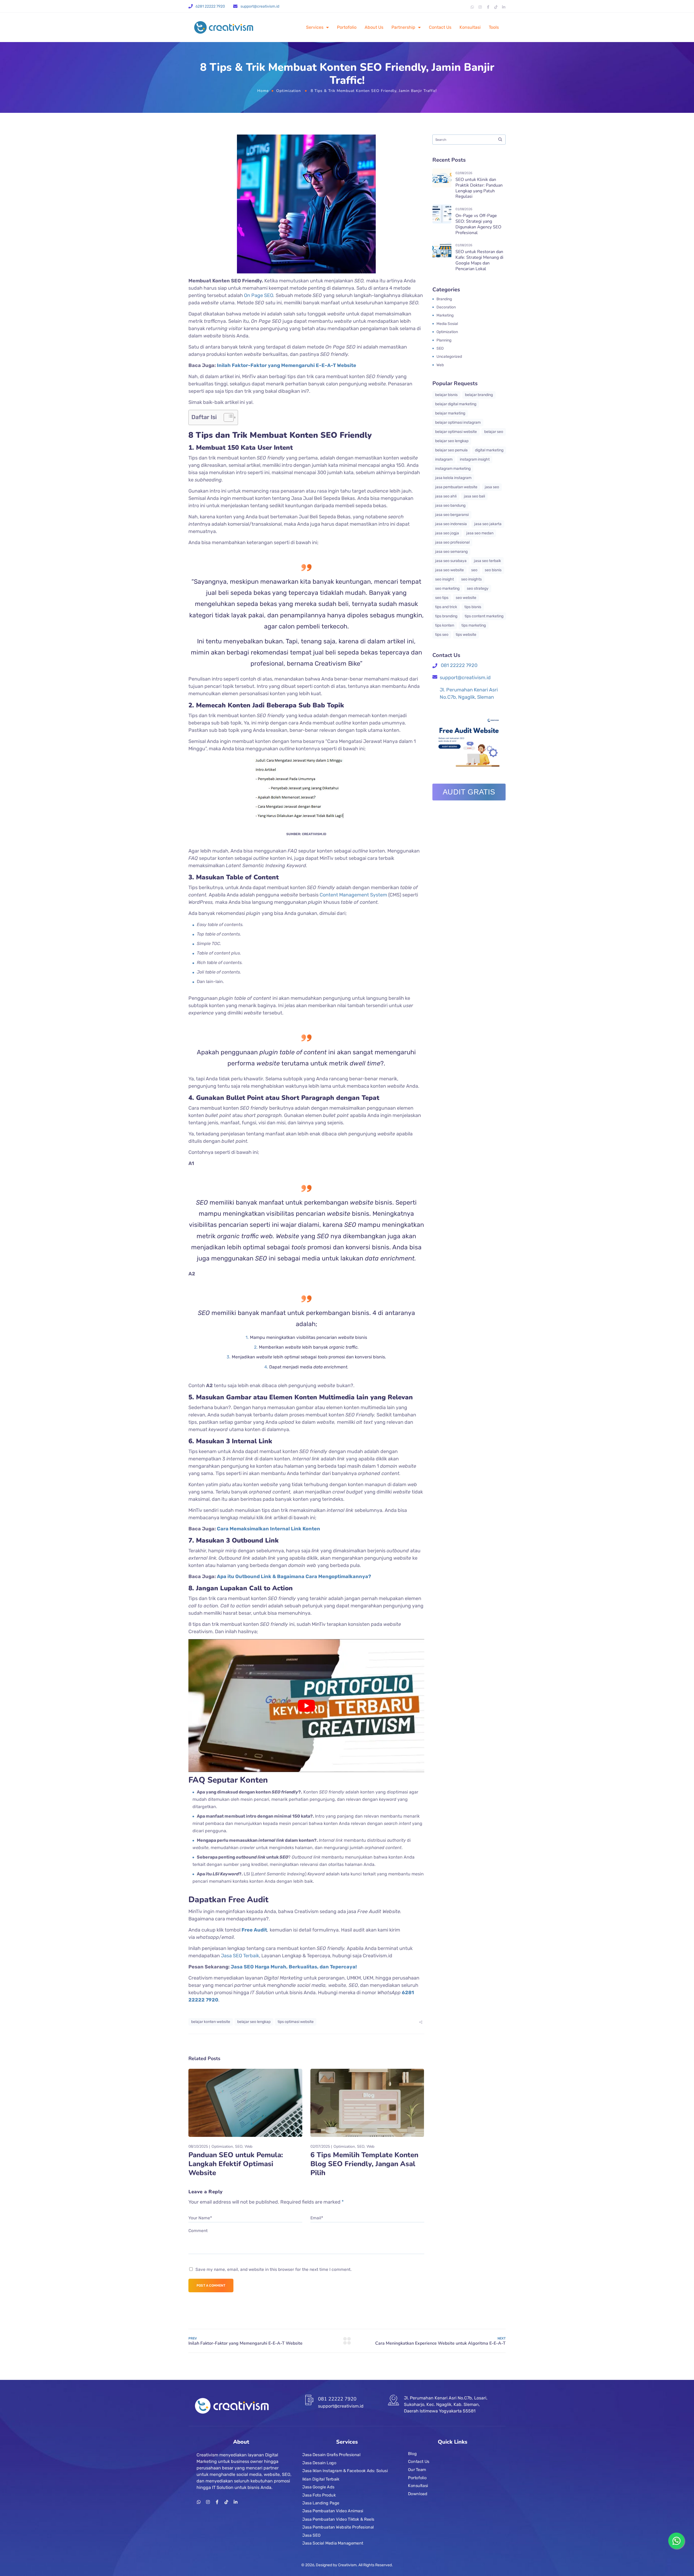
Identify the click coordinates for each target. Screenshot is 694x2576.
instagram (444, 459)
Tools (494, 27)
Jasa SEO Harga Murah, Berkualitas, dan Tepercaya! (294, 1967)
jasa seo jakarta (488, 524)
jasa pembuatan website (456, 487)
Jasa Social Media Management (333, 2543)
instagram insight (475, 459)
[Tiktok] (496, 7)
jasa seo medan (480, 533)
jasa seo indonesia (451, 524)
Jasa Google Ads (318, 2487)
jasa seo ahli (446, 496)
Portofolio (347, 27)
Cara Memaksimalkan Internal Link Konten (269, 1529)
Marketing (445, 315)
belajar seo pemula (451, 450)
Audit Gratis (469, 792)
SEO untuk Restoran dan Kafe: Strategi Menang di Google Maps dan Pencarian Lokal (479, 260)
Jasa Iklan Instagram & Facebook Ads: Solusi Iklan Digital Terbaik (345, 2475)
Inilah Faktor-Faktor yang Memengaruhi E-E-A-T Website (287, 365)
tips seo (442, 635)
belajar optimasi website (456, 432)
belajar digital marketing (456, 404)
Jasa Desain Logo (319, 2463)
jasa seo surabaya (451, 561)
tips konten (445, 625)
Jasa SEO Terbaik (240, 1956)
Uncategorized (449, 357)
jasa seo (492, 487)
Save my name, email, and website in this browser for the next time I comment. (274, 2269)
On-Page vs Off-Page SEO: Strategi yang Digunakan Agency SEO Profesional (478, 224)
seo (474, 570)
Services (315, 27)
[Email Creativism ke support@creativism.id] (235, 6)
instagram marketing (453, 469)
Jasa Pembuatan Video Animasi (333, 2511)
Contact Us (440, 27)
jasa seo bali (474, 496)
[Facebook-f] (488, 7)
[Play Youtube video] (306, 1705)
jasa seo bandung (450, 505)
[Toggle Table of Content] (226, 417)
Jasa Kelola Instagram (453, 478)
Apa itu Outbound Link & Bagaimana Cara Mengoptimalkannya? (294, 1576)
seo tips (442, 598)
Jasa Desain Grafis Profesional (331, 2455)
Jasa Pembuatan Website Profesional (338, 2527)
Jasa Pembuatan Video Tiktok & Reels (338, 2519)
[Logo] (224, 27)
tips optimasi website (296, 2022)
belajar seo (494, 432)
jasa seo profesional (452, 542)
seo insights (471, 579)
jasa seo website (449, 570)
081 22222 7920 (459, 665)
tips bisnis (473, 607)
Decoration (446, 307)
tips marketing (474, 625)
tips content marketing (484, 616)
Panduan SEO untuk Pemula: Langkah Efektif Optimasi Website (236, 2164)
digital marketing (489, 450)
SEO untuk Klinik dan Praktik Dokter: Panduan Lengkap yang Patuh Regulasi (479, 188)
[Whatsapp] (472, 7)
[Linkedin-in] (504, 7)
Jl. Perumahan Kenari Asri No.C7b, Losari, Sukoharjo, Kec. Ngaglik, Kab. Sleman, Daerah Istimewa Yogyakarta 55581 (446, 2404)
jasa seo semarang (451, 552)
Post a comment (211, 2285)
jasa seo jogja (447, 533)
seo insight (444, 579)
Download (418, 2494)
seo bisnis (493, 570)
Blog (412, 2454)
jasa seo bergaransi (452, 515)
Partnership (403, 27)
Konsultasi (470, 27)
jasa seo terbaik (487, 561)
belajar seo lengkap (254, 2022)
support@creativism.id (260, 6)
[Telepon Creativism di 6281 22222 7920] (191, 6)
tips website (466, 635)
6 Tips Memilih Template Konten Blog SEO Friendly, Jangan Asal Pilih (364, 2164)
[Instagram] (480, 7)
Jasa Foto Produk (319, 2495)
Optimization (289, 91)
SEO (239, 2146)
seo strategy (478, 588)
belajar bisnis (446, 395)
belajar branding (479, 395)
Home (263, 91)
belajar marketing (450, 413)
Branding (444, 299)
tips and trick (446, 607)
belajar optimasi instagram (458, 422)
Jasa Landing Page (321, 2503)
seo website (466, 598)
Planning (444, 340)
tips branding (446, 616)
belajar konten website (211, 2022)
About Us (374, 27)
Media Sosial (447, 324)
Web (248, 2146)
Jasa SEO (311, 2535)
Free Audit (254, 1930)
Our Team (417, 2470)
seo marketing (447, 588)
